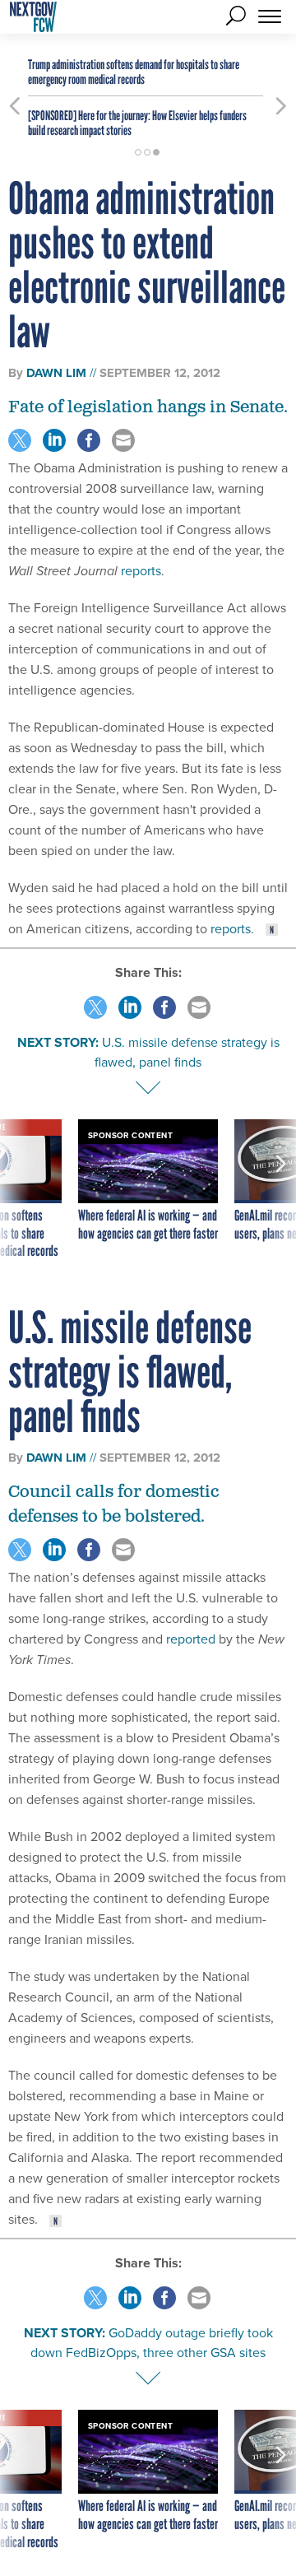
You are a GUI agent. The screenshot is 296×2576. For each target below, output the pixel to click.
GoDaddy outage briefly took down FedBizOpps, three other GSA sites (152, 2343)
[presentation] (15, 1190)
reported (191, 1639)
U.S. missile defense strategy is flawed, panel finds (187, 1052)
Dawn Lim (56, 373)
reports (141, 571)
